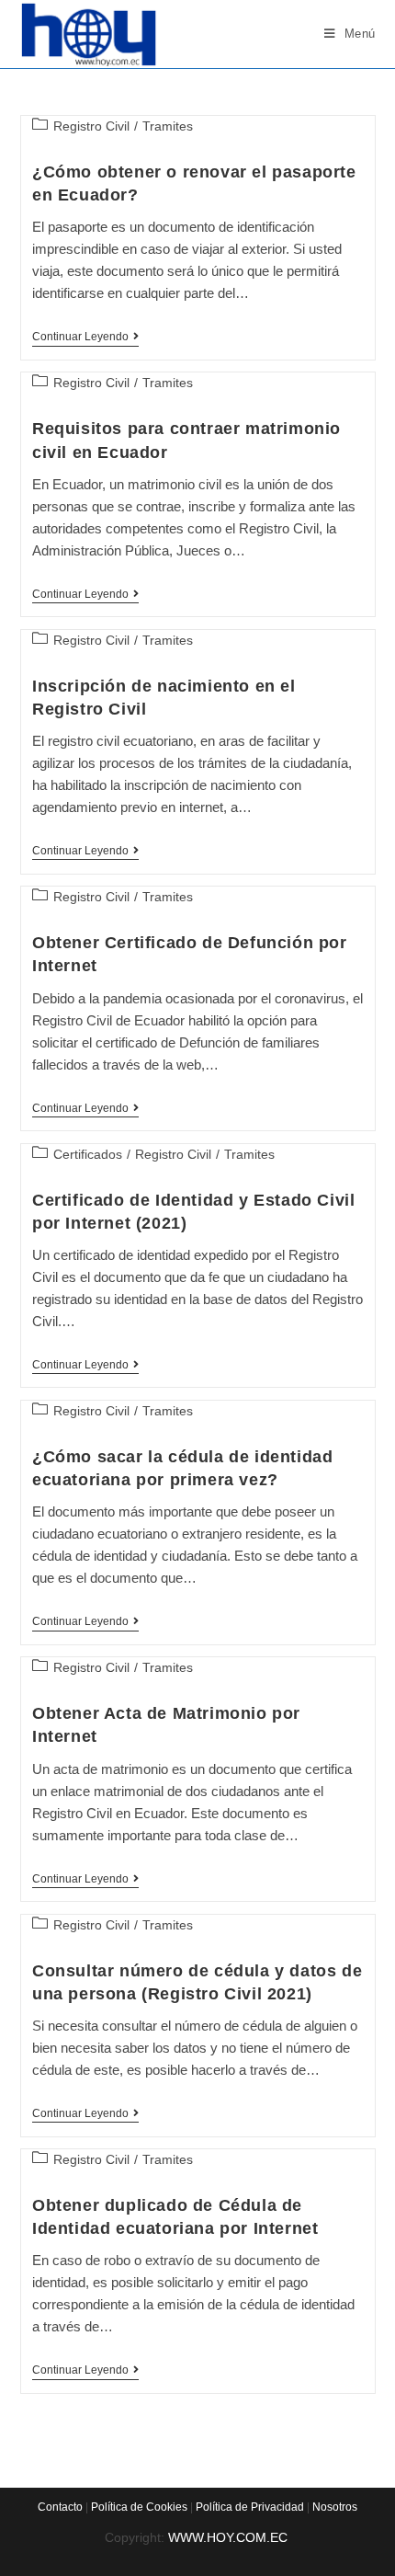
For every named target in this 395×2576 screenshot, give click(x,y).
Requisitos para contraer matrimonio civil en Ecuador (186, 440)
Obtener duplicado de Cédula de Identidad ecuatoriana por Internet (175, 2217)
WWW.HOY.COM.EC (230, 2537)
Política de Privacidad (250, 2507)
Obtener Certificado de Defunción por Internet (190, 954)
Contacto (60, 2507)
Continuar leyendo (85, 338)
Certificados (88, 1154)
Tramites (168, 126)
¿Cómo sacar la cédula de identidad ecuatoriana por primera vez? (182, 1468)
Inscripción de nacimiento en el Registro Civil (164, 698)
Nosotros (335, 2507)
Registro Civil (91, 126)
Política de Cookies (139, 2507)
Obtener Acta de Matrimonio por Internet (166, 1725)
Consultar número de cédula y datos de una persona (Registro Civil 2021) (197, 1982)
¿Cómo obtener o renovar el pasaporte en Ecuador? (194, 183)
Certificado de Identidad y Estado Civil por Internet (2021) (193, 1212)
